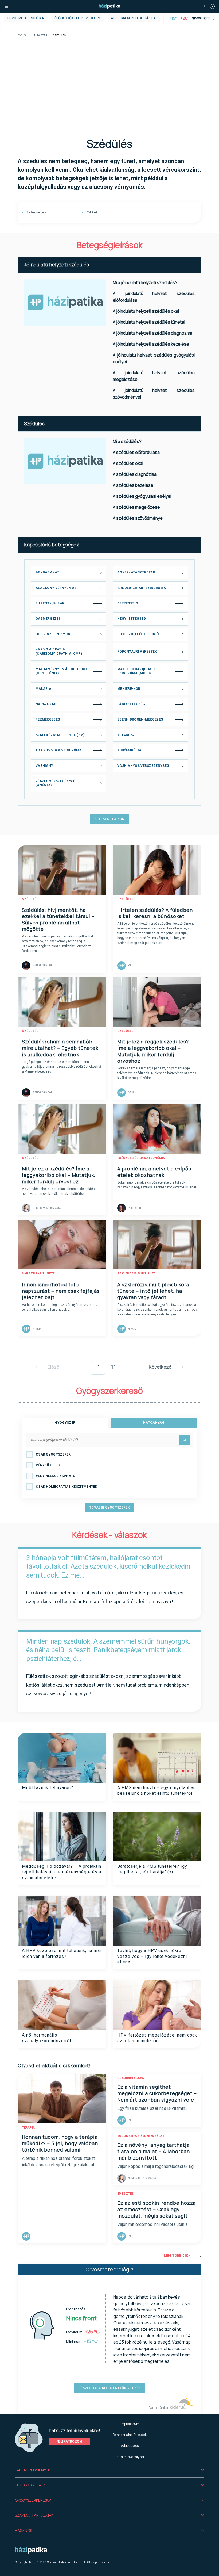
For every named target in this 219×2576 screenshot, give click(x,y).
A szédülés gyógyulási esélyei (142, 496)
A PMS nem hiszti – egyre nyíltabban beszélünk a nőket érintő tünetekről (157, 1790)
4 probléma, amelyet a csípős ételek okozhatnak (154, 1172)
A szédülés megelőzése (136, 507)
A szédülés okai (128, 463)
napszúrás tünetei (39, 1274)
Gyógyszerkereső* (33, 2500)
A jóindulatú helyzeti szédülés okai (146, 311)
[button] (109, 2470)
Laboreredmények (33, 2470)
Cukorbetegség (131, 2078)
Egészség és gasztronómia (141, 1158)
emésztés (126, 2194)
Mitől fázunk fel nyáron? (48, 1788)
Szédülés (34, 423)
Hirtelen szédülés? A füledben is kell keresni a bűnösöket (155, 913)
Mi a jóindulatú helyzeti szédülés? (145, 282)
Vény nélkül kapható (56, 1476)
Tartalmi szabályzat (130, 2457)
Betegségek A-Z (30, 2485)
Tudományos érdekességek (141, 2136)
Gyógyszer (65, 1423)
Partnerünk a (159, 2408)
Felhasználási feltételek (130, 2435)
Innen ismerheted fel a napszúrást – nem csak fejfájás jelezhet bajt (61, 1291)
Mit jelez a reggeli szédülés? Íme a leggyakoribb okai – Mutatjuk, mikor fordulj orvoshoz (153, 1051)
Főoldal (23, 35)
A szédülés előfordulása (136, 452)
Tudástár (40, 35)
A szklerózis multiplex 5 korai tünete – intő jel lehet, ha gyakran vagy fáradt (154, 1291)
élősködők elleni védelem (78, 18)
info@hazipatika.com (96, 2562)
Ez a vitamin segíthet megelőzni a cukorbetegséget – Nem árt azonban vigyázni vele (157, 2093)
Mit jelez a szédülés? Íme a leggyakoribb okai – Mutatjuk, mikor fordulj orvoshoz (59, 1175)
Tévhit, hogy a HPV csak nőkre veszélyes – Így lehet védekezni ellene (152, 1956)
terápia (28, 2128)
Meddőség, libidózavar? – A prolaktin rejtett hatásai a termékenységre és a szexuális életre (62, 1872)
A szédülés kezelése (133, 485)
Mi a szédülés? (127, 441)
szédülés (30, 899)
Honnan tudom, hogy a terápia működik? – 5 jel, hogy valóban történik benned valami (60, 2143)
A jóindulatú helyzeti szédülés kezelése (151, 344)
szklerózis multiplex (136, 1274)
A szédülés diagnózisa (135, 474)
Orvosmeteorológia (26, 18)
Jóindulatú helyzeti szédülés (56, 265)
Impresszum (130, 2424)
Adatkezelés (130, 2446)
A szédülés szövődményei (138, 518)
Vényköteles (48, 1465)
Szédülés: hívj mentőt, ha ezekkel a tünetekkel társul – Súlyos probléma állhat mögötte (58, 920)
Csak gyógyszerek (53, 1454)
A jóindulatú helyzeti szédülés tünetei (149, 322)
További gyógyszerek (109, 1507)
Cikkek (92, 212)
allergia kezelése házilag (134, 18)
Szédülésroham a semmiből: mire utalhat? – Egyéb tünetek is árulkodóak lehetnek (60, 1048)
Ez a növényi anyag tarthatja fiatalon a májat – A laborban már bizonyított (154, 2151)
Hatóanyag (154, 1423)
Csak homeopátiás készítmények (67, 1487)
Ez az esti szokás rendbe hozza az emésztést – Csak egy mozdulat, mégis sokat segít (157, 2209)
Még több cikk (177, 2256)
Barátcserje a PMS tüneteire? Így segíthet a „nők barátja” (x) (152, 1869)
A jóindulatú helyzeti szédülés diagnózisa (152, 333)
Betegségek (36, 212)
